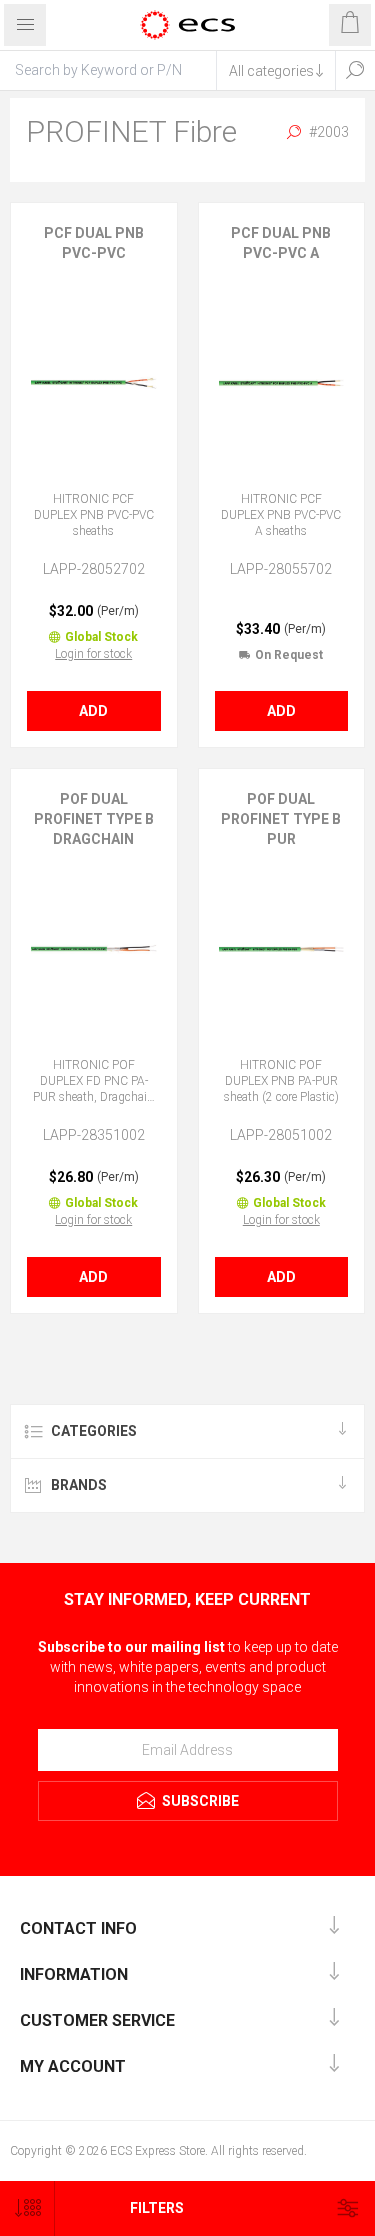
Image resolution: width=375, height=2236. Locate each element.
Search (355, 70)
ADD (93, 711)
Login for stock (93, 654)
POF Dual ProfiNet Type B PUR (281, 819)
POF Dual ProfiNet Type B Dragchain (94, 819)
